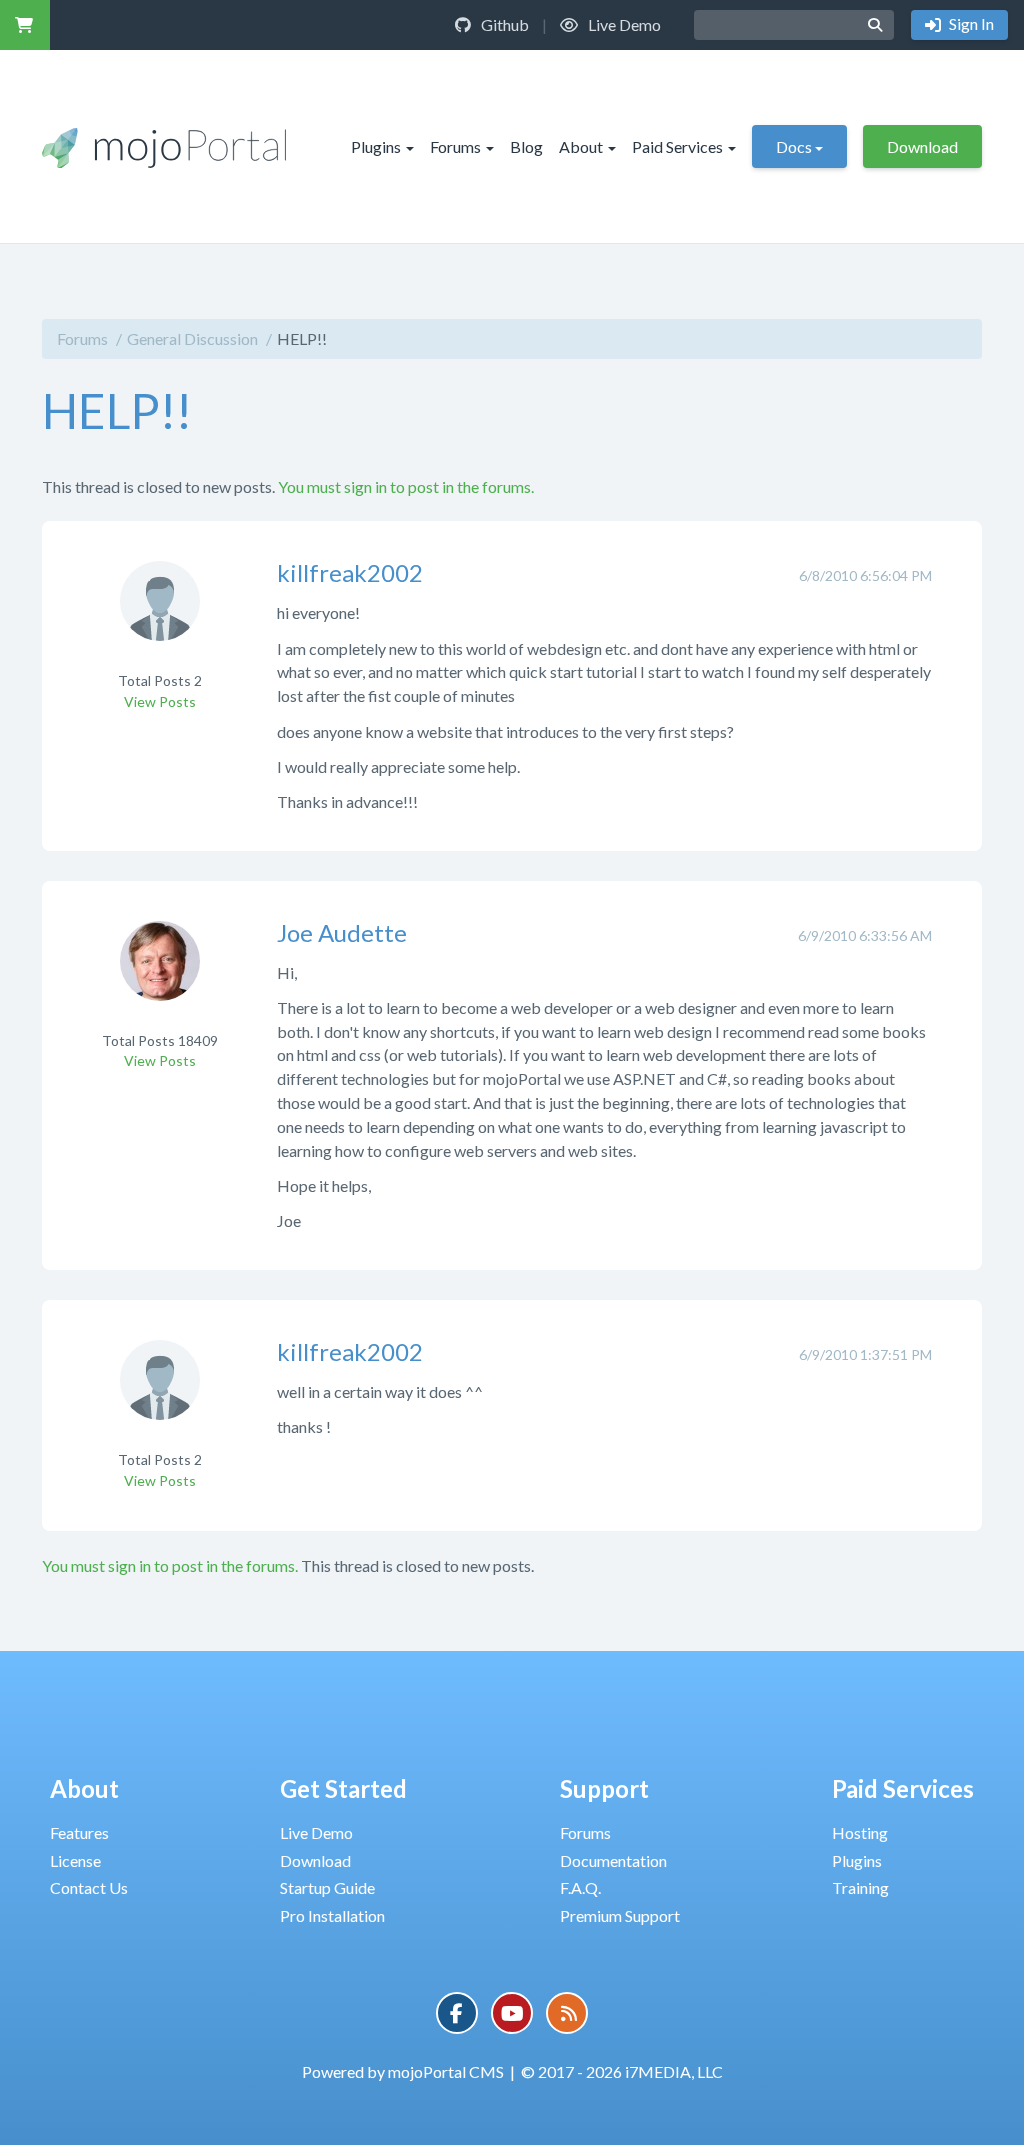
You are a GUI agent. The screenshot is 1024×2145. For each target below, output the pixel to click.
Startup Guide (327, 1887)
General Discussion (192, 338)
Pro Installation (332, 1915)
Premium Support (620, 1915)
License (75, 1860)
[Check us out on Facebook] (457, 2013)
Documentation (613, 1860)
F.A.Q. (580, 1887)
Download (922, 146)
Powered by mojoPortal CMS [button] (403, 2071)
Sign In (970, 23)
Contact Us (89, 1887)
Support (604, 1788)
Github (503, 24)
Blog (526, 146)
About (581, 146)
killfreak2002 (350, 572)
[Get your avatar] (160, 614)
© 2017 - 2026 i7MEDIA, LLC (622, 2071)
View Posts (160, 701)
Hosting (860, 1832)
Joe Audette (342, 932)
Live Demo (623, 24)
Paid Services (677, 146)
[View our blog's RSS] (567, 2013)
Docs (794, 146)
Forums (455, 146)
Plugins (376, 146)
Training (860, 1887)
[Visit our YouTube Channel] (512, 2013)
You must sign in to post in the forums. (406, 486)
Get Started (343, 1788)
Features (79, 1832)
